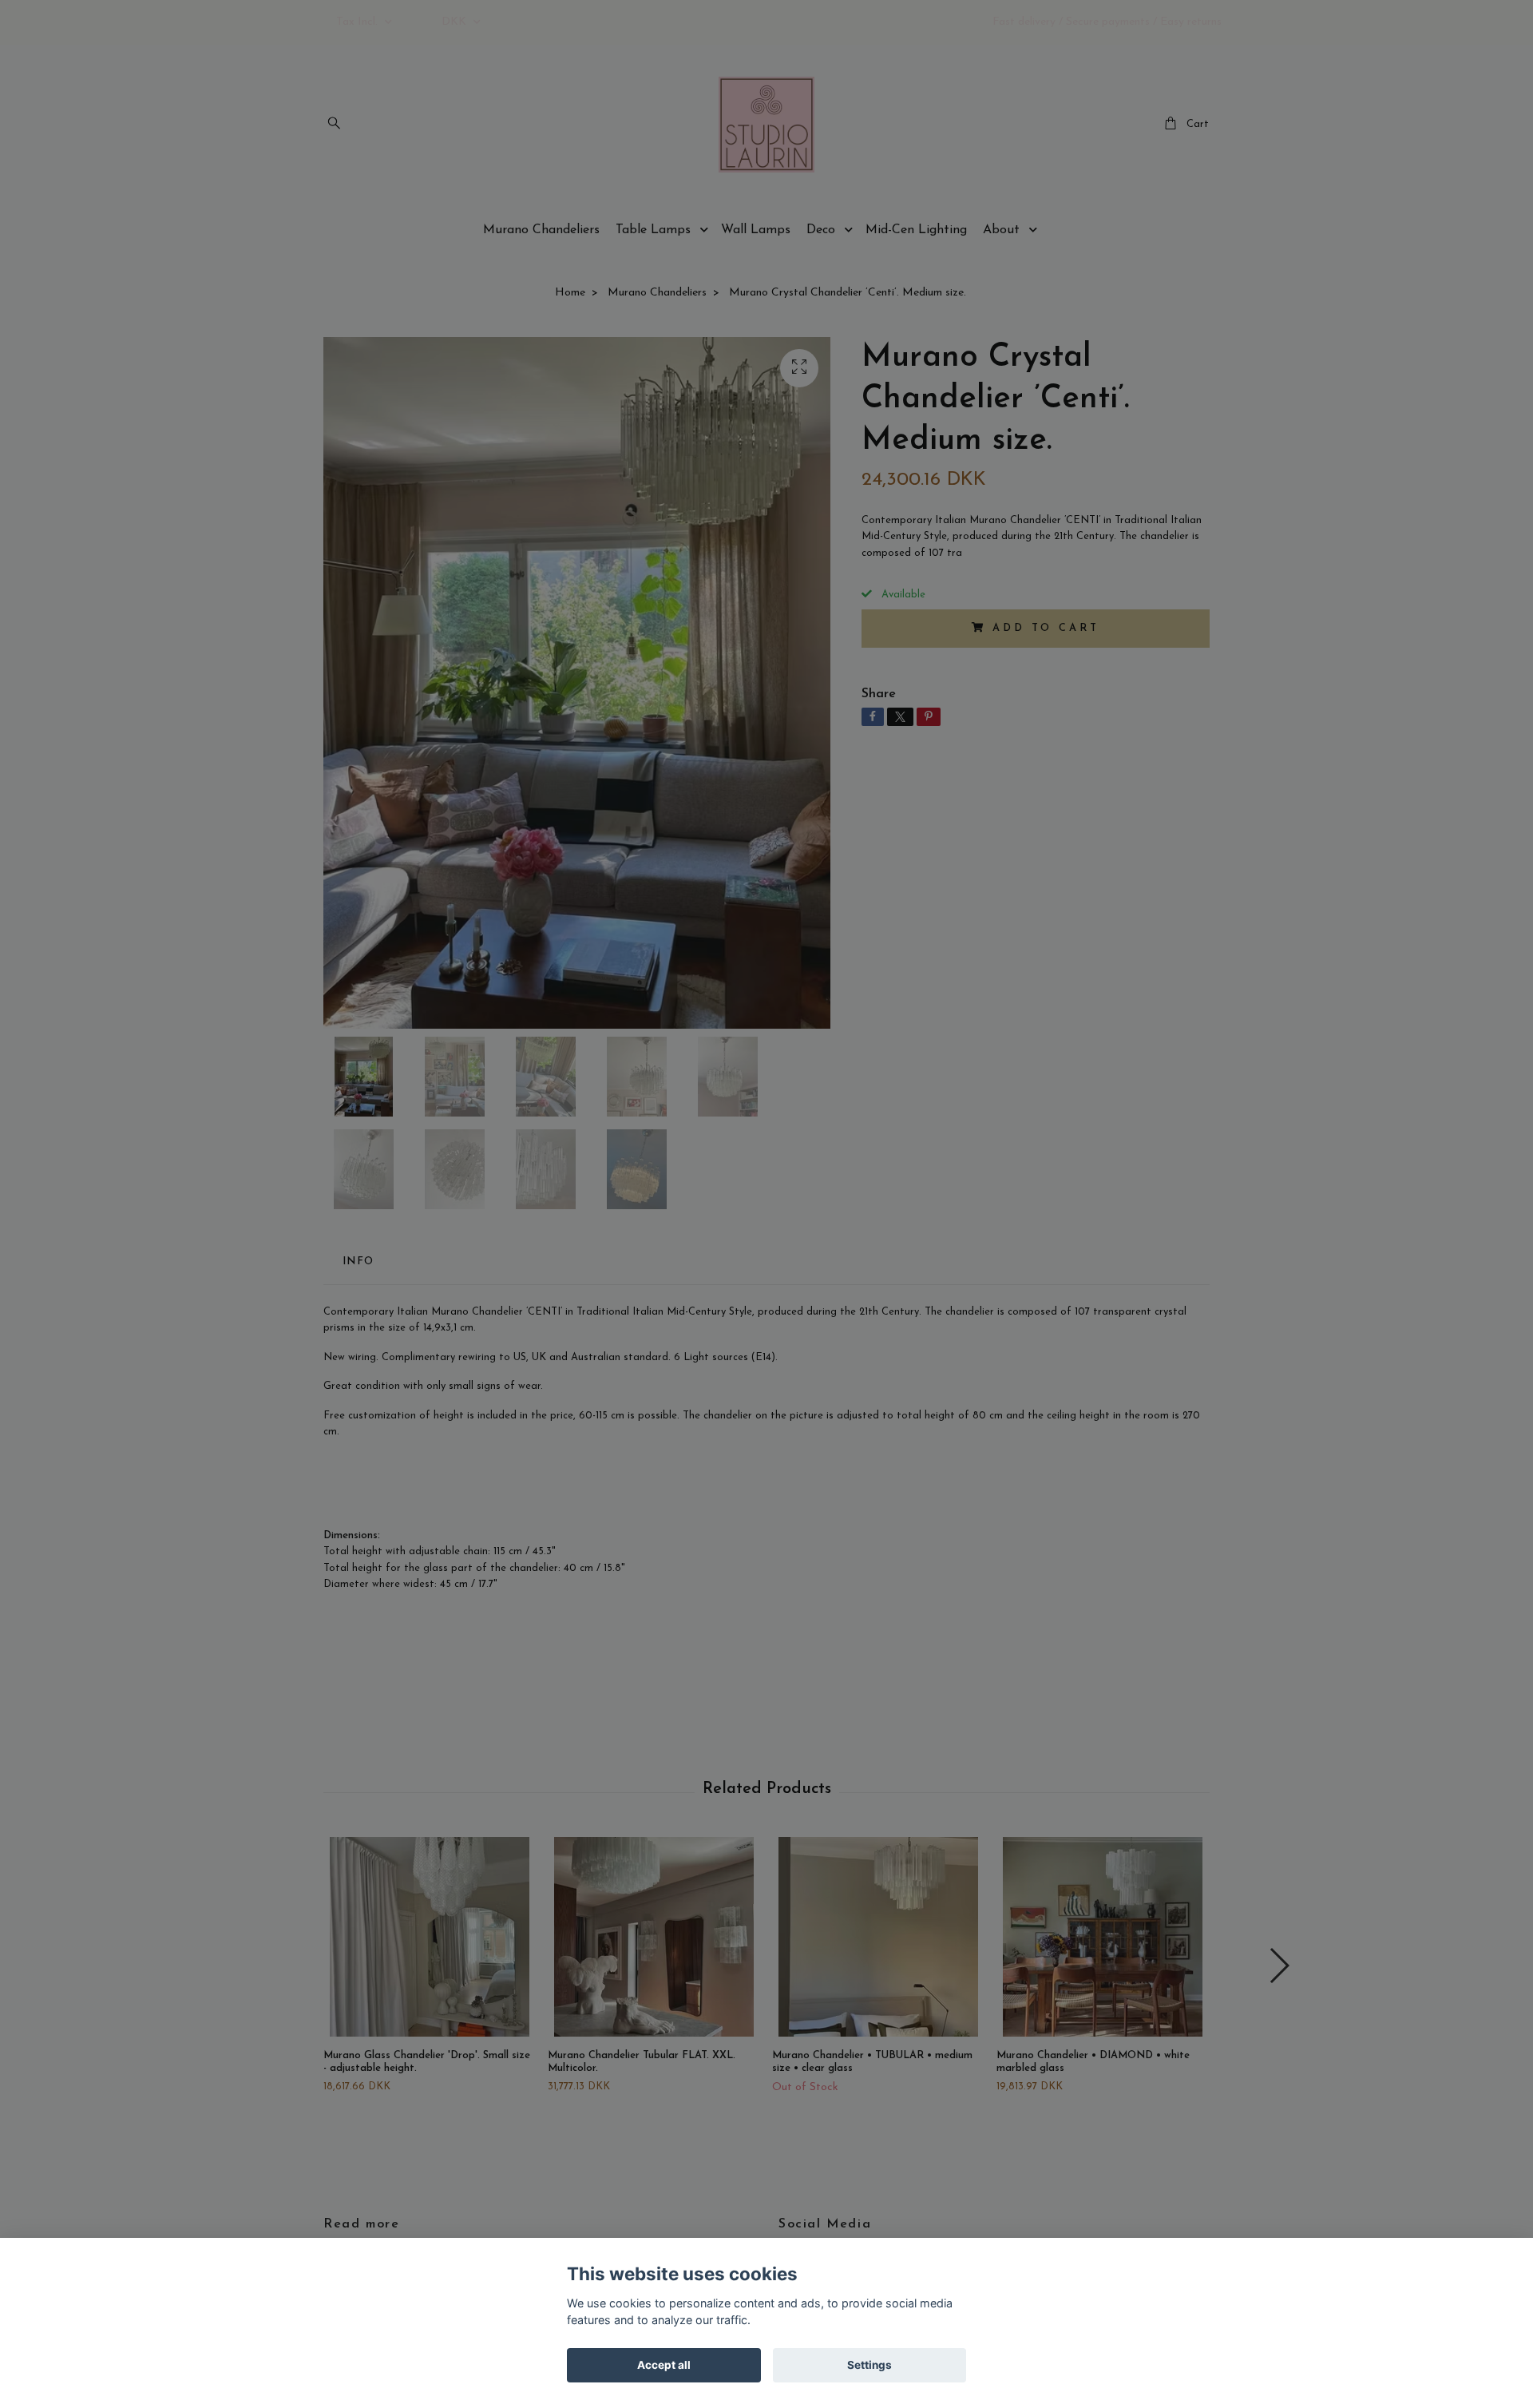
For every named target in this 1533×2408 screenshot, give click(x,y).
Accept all (664, 2365)
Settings (869, 2365)
